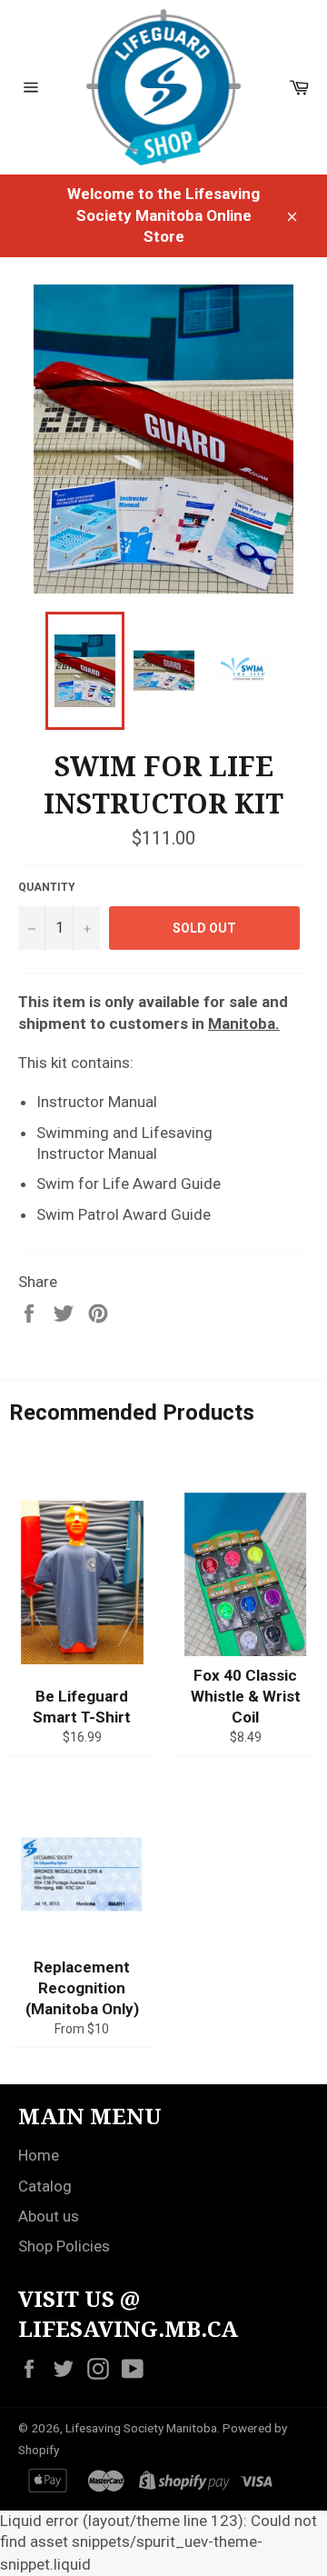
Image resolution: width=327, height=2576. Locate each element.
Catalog (45, 2186)
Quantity (47, 887)
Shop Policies (64, 2246)
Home (39, 2155)
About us (49, 2216)
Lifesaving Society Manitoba (141, 2428)
